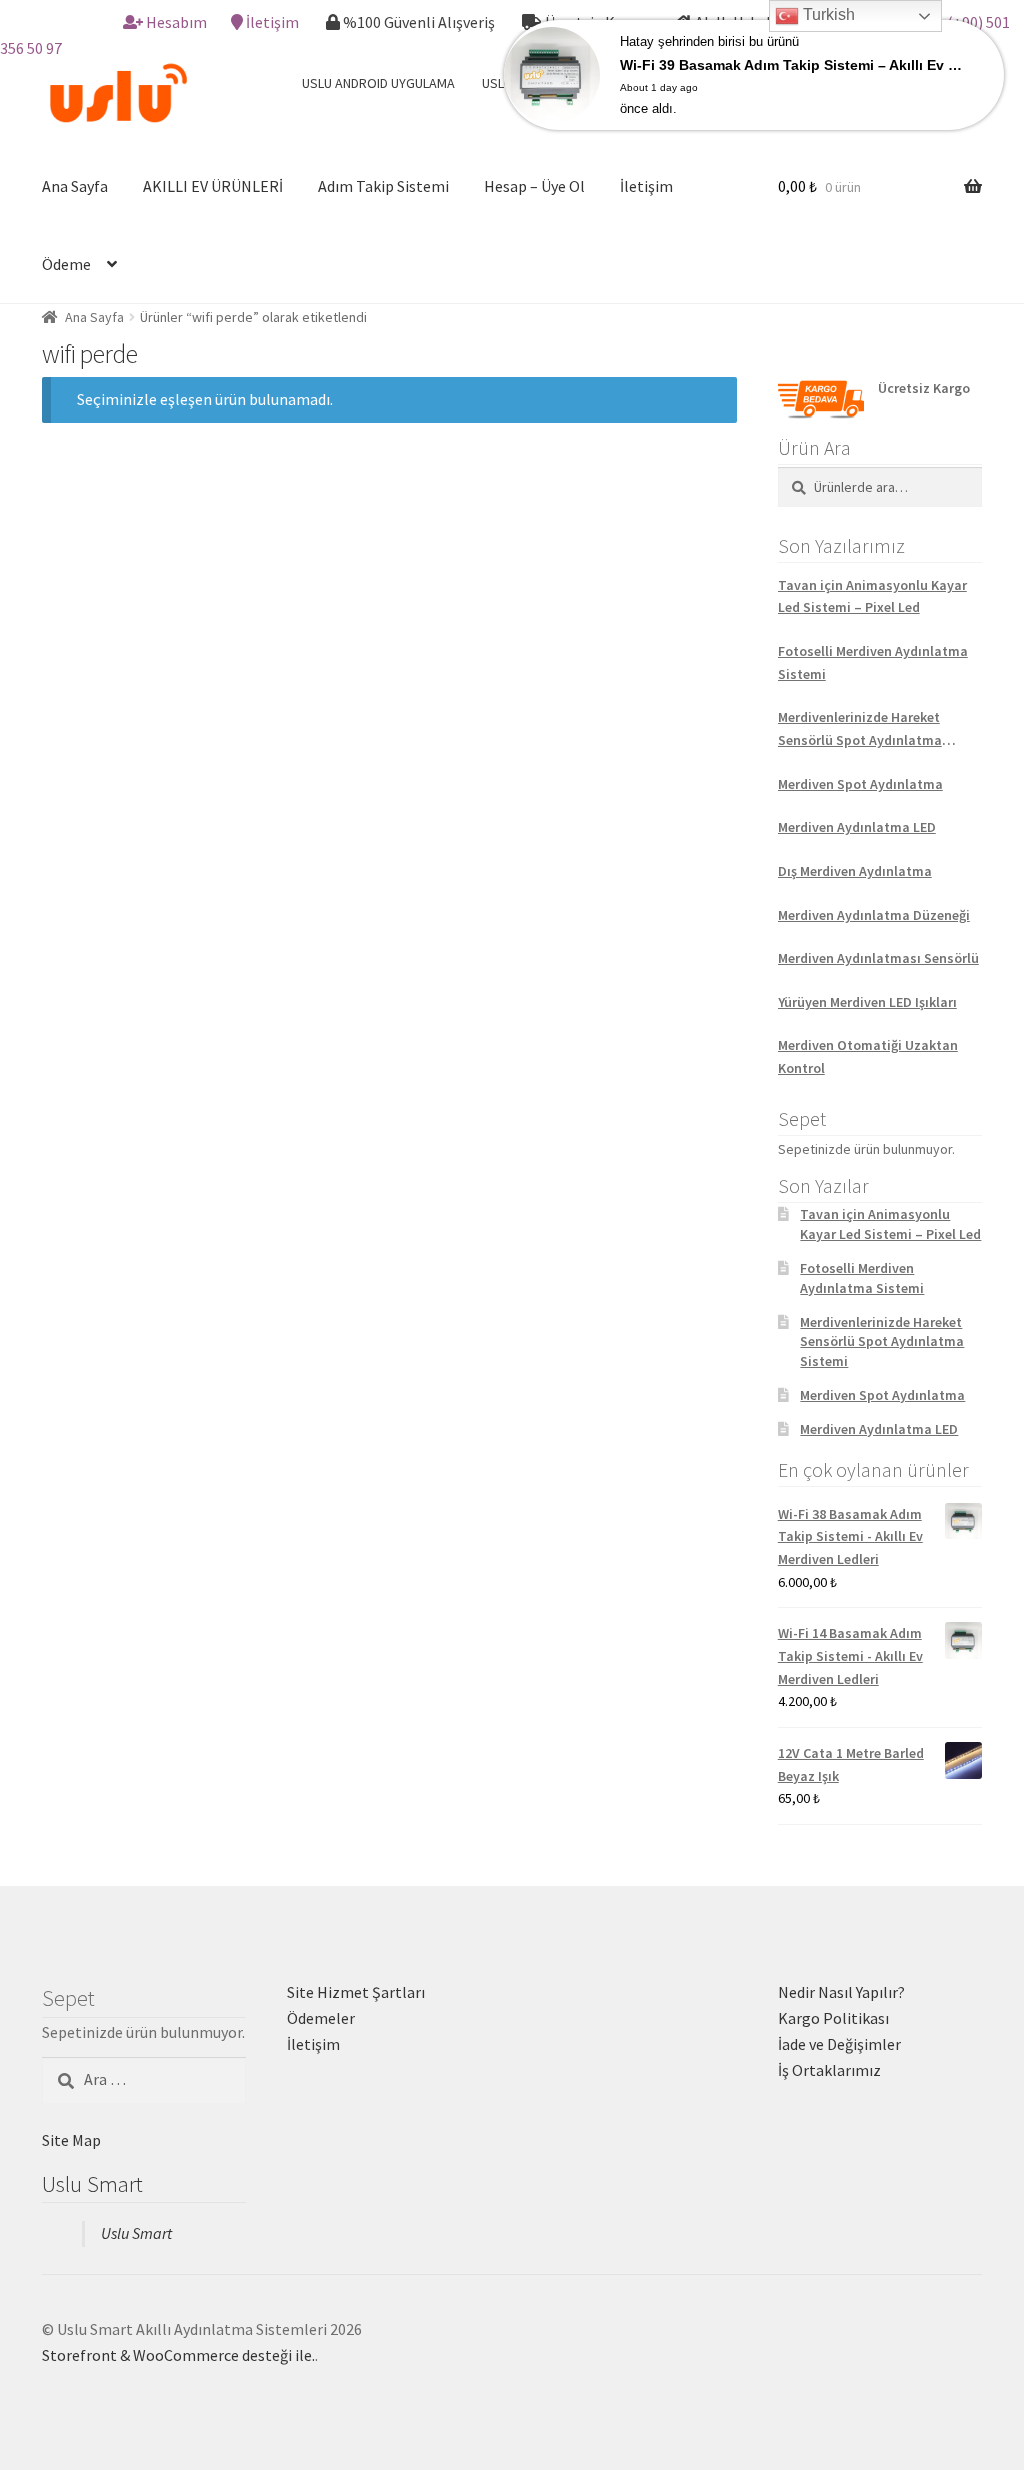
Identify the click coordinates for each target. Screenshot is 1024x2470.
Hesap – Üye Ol (534, 186)
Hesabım (176, 22)
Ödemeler (321, 2018)
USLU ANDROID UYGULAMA (378, 83)
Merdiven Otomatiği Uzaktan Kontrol (868, 1056)
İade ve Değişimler (839, 2044)
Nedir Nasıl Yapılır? (841, 1992)
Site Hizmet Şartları (356, 1992)
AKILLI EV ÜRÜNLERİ (213, 186)
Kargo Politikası (833, 2018)
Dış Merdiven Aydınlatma (855, 871)
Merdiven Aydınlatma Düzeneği (874, 915)
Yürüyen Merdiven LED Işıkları (867, 1002)
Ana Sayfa (75, 186)
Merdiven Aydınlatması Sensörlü (878, 958)
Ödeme (66, 264)
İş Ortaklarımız (829, 2070)
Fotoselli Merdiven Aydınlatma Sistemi (873, 662)
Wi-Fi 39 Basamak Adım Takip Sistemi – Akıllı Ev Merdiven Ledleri (794, 65)
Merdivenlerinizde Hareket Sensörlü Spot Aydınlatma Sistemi (860, 729)
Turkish (827, 14)
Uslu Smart (92, 2184)
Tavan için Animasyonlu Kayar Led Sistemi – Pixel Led (872, 596)
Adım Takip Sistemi (383, 186)
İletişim (272, 22)
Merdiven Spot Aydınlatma (860, 784)
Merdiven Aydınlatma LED (857, 827)
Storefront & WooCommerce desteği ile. (178, 2355)
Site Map (71, 2140)
